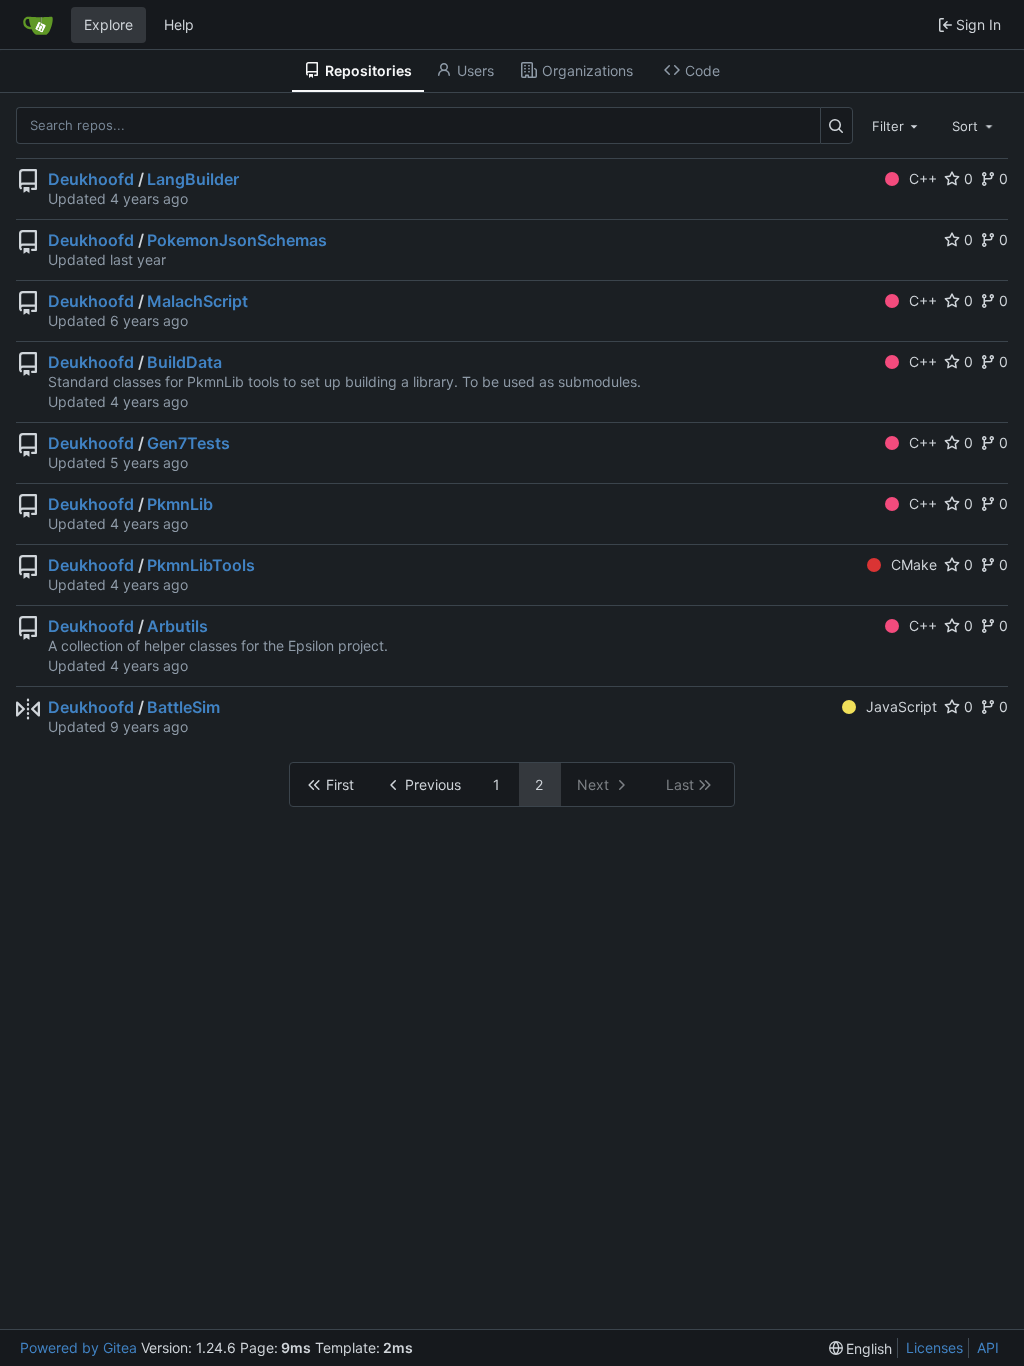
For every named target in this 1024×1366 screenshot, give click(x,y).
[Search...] (836, 125)
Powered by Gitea (78, 1347)
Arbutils (177, 626)
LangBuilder (193, 179)
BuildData (184, 362)
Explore (108, 24)
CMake (914, 564)
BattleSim (183, 707)
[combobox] (897, 125)
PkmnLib (180, 504)
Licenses (934, 1347)
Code (702, 70)
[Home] (38, 25)
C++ (923, 178)
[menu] (861, 1348)
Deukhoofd (91, 179)
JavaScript (901, 706)
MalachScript (197, 301)
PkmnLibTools (201, 565)
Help (179, 24)
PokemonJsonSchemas (237, 240)
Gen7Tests (188, 443)
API (988, 1347)
